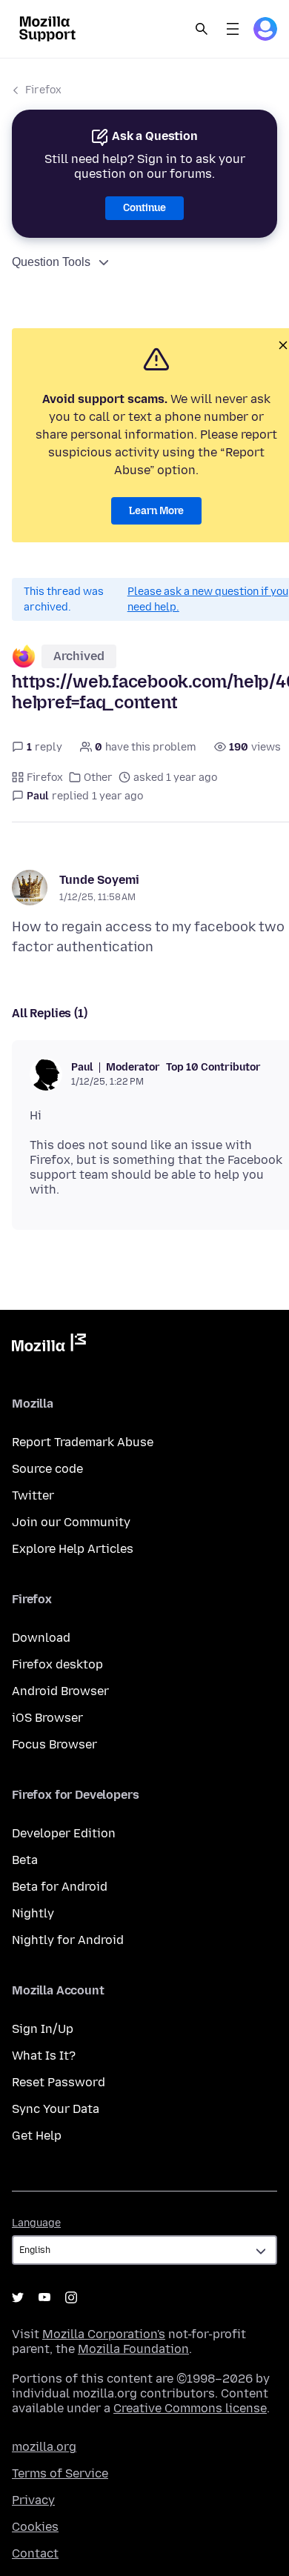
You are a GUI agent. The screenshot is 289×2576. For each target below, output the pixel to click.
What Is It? (44, 2056)
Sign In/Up (43, 2029)
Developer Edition (64, 1833)
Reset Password (59, 2082)
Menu (233, 29)
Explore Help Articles (73, 1549)
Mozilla (49, 1345)
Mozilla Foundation (133, 2349)
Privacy (33, 2500)
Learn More (156, 511)
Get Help (37, 2136)
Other (98, 778)
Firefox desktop (57, 1664)
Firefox (43, 90)
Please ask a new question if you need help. (208, 599)
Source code (47, 1469)
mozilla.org (44, 2447)
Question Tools (51, 262)
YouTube (44, 2297)
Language (36, 2223)
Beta (25, 1860)
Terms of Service (60, 2473)
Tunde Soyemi (99, 880)
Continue (144, 208)
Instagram (71, 2297)
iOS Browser (47, 1718)
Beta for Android (60, 1887)
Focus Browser (54, 1744)
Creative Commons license (190, 2408)
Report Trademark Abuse (83, 1442)
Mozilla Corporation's (104, 2334)
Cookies (35, 2527)
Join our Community (71, 1522)
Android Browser (60, 1691)
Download (41, 1638)
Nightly (33, 1913)
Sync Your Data (56, 2109)
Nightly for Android (68, 1940)
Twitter (33, 1495)
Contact (35, 2553)
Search (202, 29)
